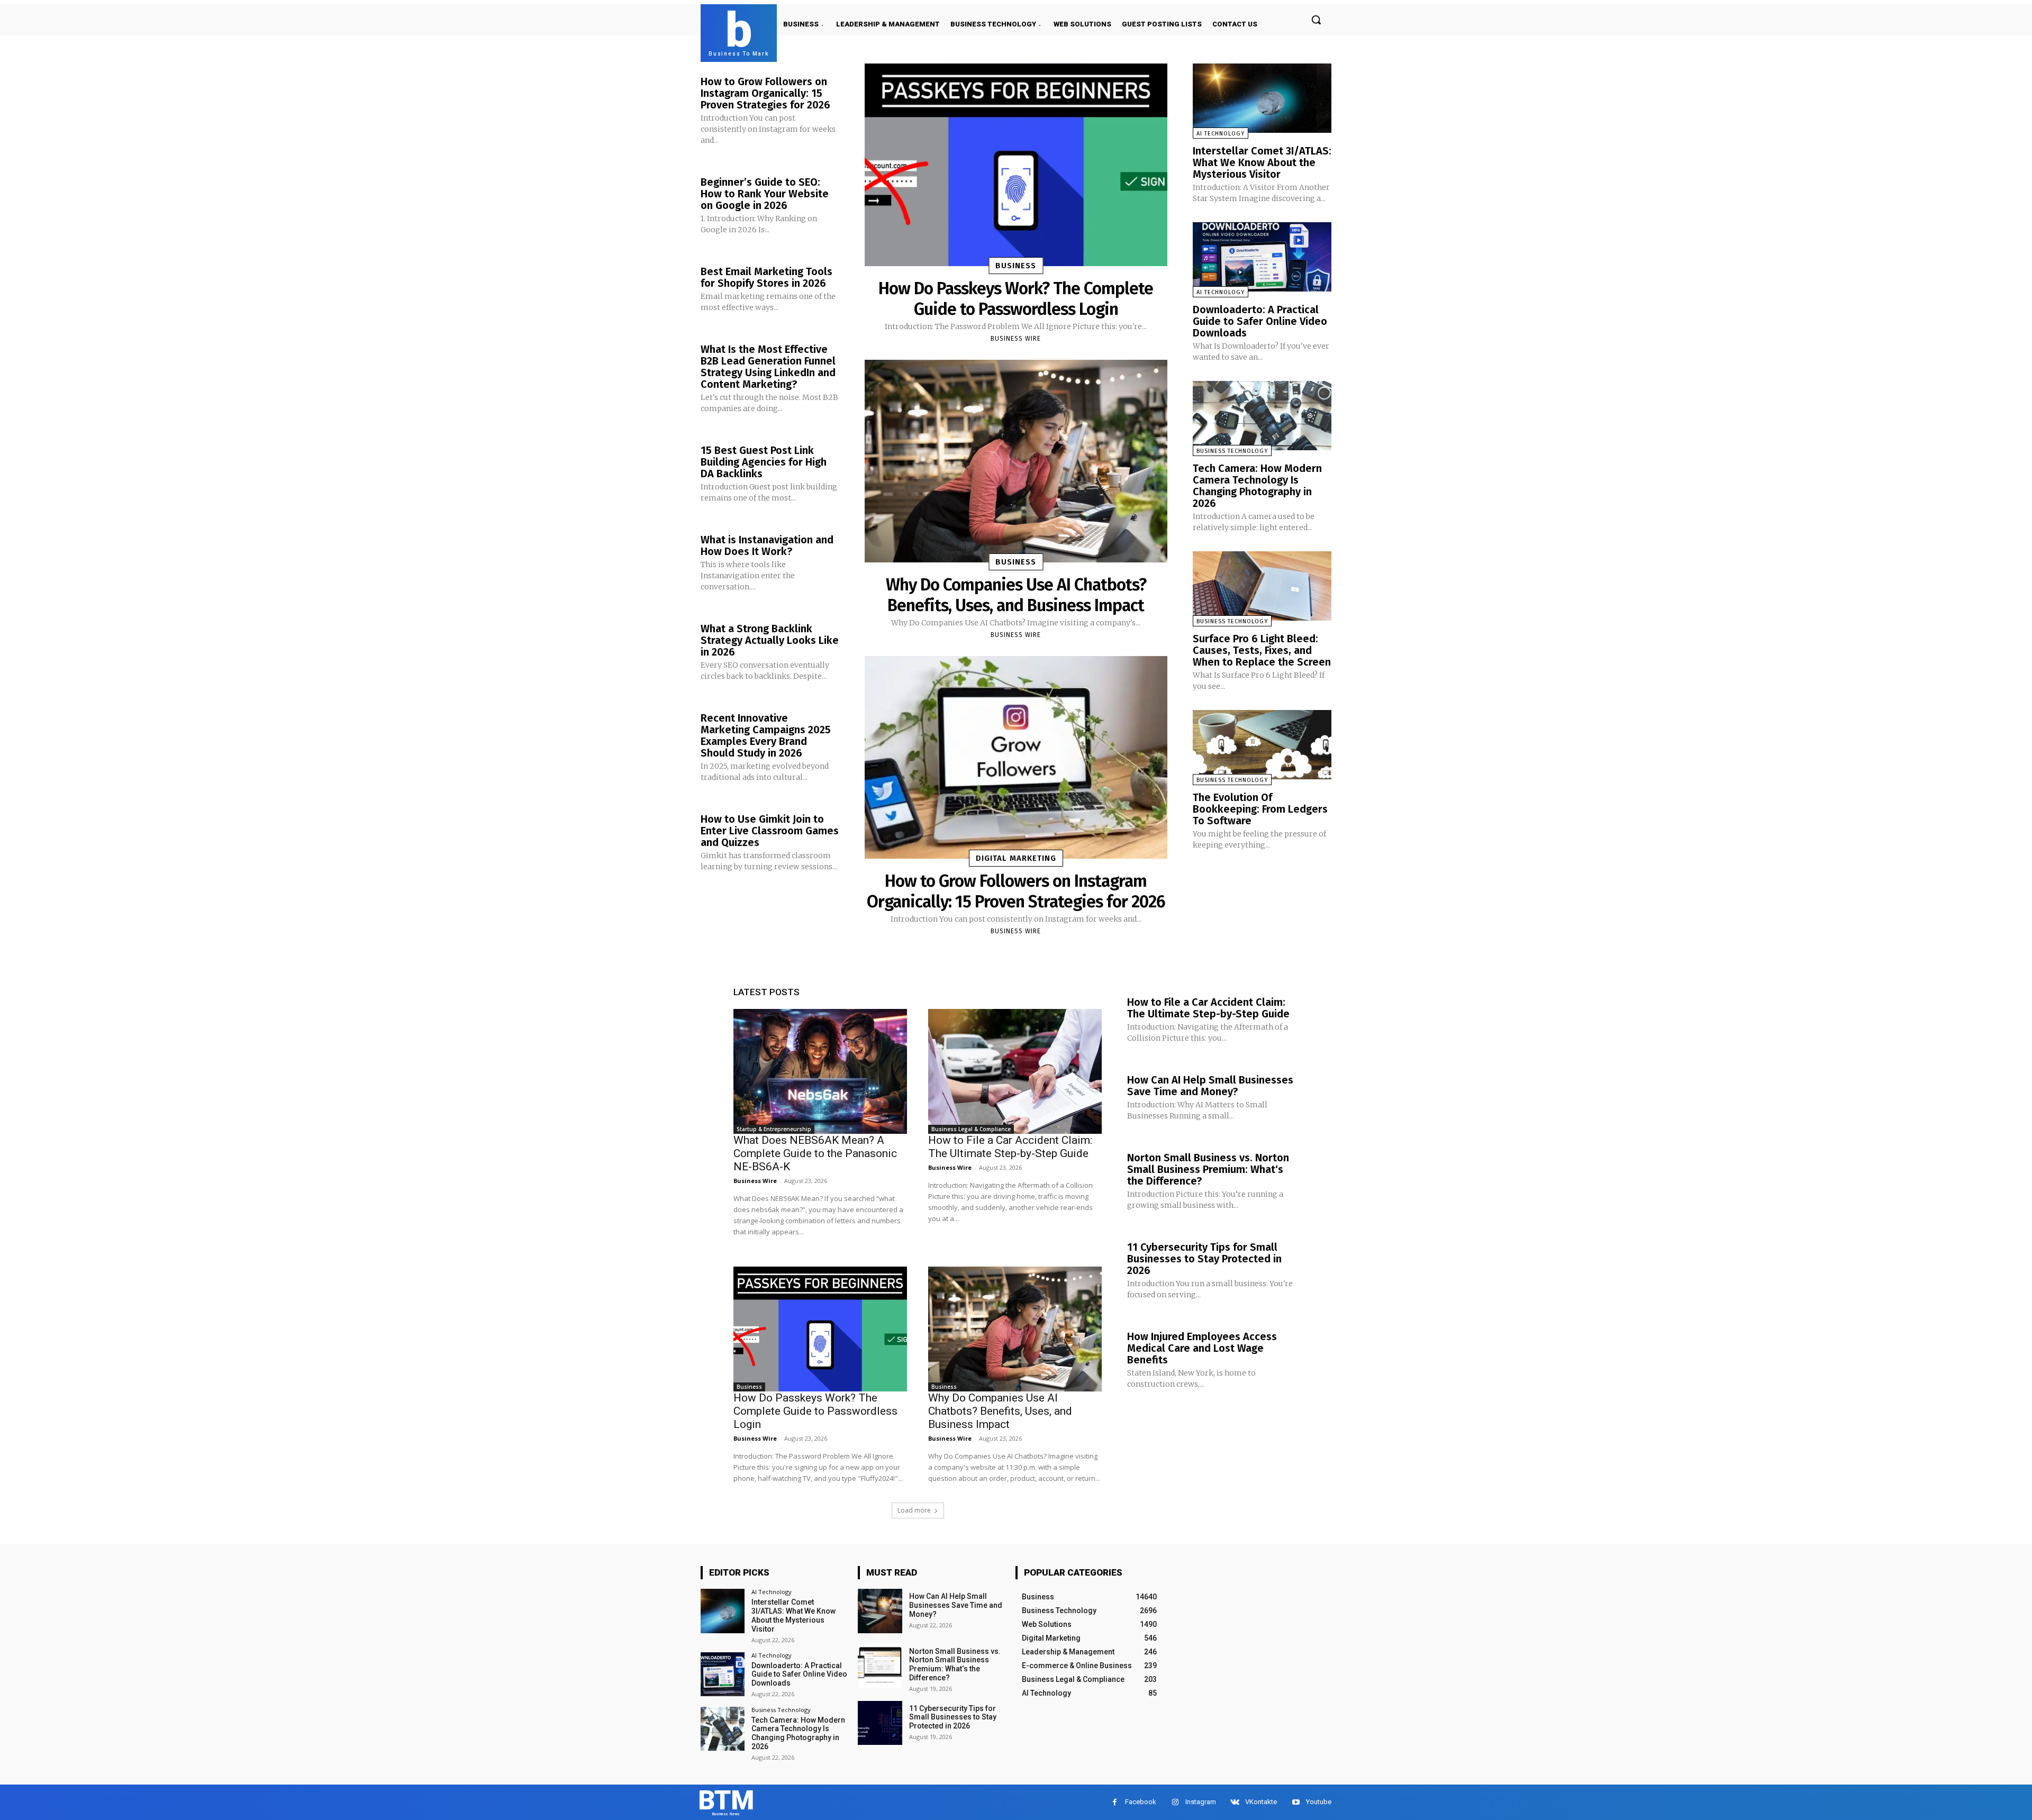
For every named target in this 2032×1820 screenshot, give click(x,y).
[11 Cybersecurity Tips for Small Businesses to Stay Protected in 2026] (880, 1723)
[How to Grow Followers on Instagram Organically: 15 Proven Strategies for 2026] (1016, 757)
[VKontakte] (1235, 1802)
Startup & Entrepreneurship (774, 1129)
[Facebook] (1115, 1802)
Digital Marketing (1016, 858)
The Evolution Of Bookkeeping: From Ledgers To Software (1260, 809)
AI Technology (1221, 134)
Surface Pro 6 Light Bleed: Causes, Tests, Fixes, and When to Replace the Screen (1262, 650)
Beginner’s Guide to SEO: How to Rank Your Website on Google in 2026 (765, 194)
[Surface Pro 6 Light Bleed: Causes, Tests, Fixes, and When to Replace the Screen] (1262, 586)
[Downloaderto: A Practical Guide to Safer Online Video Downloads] (1262, 257)
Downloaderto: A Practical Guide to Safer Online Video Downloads (1260, 321)
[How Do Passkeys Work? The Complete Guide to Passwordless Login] (1016, 165)
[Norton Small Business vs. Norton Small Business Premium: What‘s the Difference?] (880, 1666)
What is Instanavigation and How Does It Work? (767, 545)
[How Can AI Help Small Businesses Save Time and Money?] (880, 1611)
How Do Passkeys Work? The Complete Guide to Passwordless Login (1016, 298)
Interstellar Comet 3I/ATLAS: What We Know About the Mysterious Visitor (1262, 162)
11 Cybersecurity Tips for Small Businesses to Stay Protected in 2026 (1204, 1259)
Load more (914, 1510)
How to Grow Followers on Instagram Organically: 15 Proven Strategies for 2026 (765, 93)
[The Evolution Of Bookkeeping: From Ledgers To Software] (1262, 745)
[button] (1316, 20)
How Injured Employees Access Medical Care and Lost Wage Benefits (1202, 1348)
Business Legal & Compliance (971, 1129)
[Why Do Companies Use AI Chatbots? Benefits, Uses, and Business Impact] (1016, 461)
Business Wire (1016, 339)
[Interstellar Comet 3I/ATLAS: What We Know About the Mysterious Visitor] (1262, 98)
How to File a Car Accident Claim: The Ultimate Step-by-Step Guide (1010, 1147)
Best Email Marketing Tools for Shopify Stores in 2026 (766, 277)
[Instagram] (1175, 1802)
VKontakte (1261, 1802)
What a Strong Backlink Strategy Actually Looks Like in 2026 (770, 640)
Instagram (1201, 1802)
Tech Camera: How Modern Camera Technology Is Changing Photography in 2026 (1257, 486)
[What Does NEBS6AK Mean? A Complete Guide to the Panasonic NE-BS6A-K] (820, 1071)
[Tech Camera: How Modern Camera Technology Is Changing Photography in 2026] (1262, 416)
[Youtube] (1296, 1802)
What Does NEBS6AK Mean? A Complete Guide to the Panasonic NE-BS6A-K (815, 1153)
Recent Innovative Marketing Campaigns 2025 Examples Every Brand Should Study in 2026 (766, 735)
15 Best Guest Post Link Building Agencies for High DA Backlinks (764, 462)
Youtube (1319, 1802)
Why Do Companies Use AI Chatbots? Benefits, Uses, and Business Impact (1016, 595)
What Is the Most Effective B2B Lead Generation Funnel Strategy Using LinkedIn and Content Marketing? (768, 367)
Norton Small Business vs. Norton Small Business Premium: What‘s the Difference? (1208, 1169)
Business (1016, 266)
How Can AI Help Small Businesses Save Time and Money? (1210, 1086)
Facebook (1141, 1802)
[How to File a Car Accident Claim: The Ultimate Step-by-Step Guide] (1015, 1071)
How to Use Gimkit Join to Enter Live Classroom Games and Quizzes (770, 831)
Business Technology (1232, 451)
